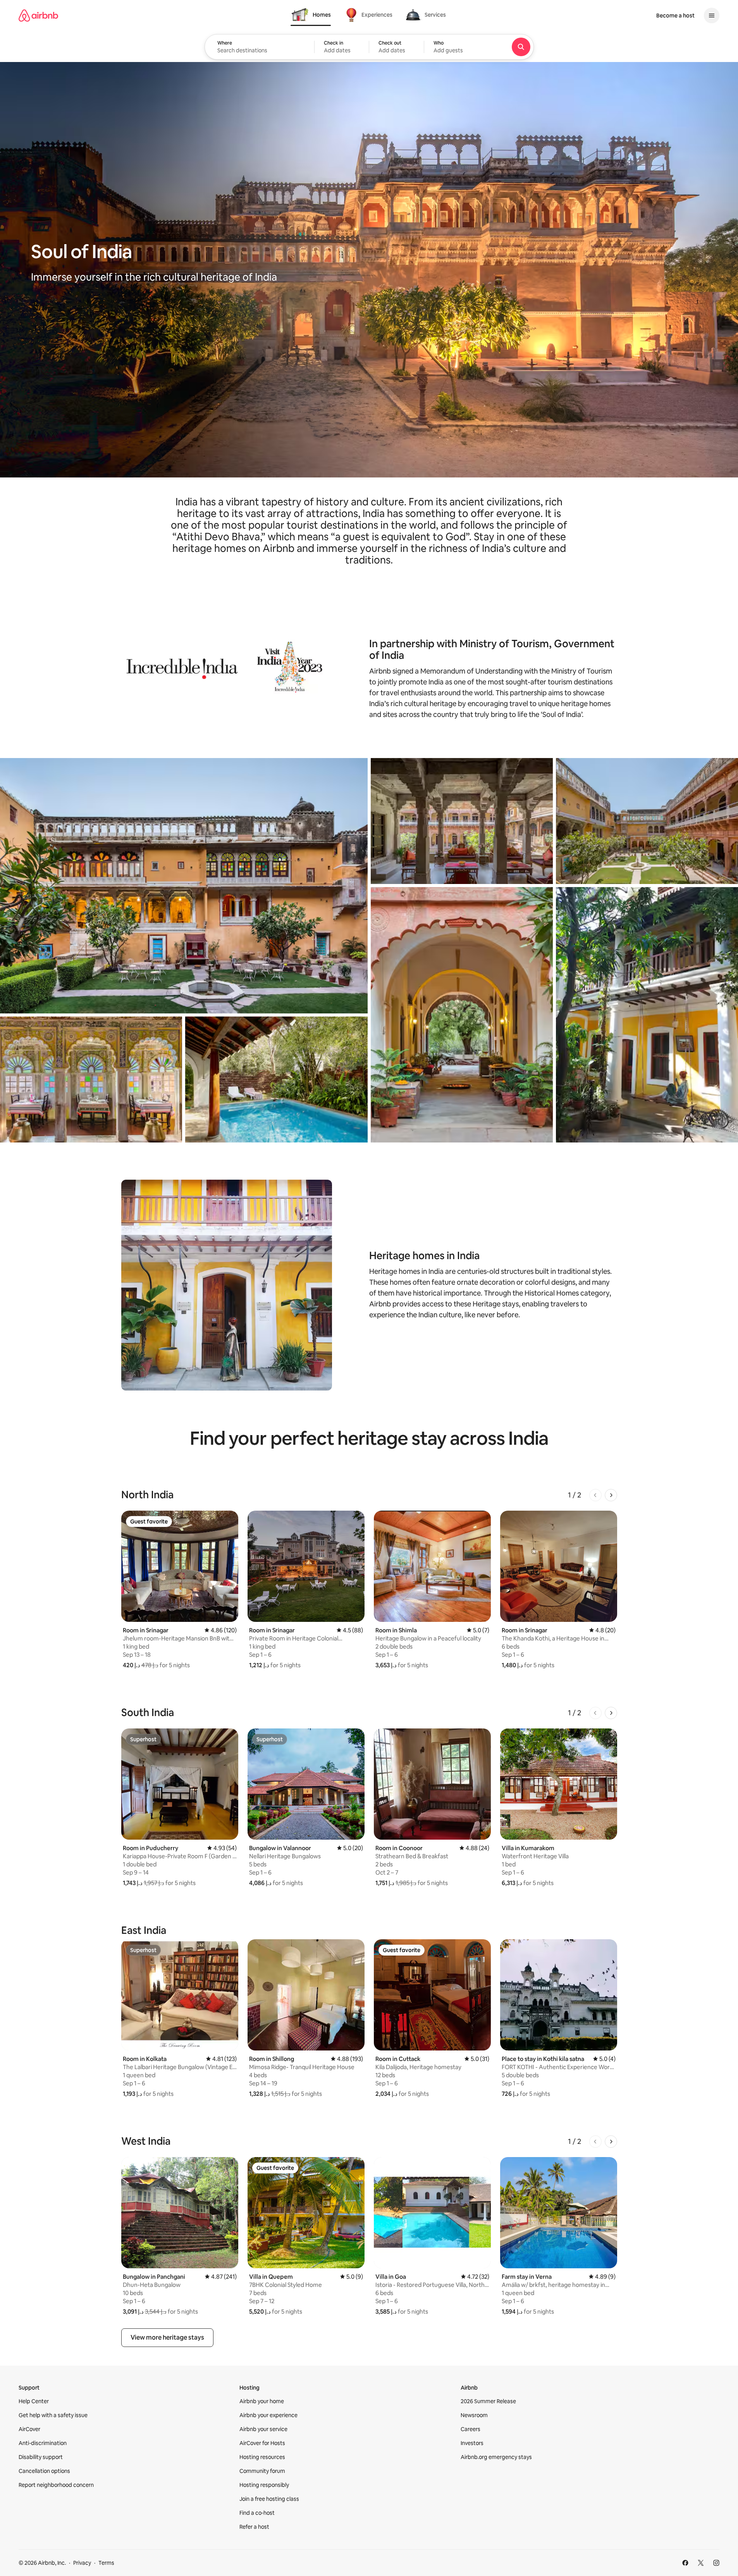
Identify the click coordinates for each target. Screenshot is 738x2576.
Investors (472, 2443)
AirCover (29, 2429)
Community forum (262, 2471)
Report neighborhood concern (56, 2485)
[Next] (611, 1495)
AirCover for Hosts (262, 2443)
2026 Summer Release (488, 2401)
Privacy (82, 2563)
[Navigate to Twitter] (701, 2563)
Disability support (41, 2457)
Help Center (34, 2401)
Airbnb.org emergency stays (496, 2457)
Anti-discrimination (43, 2443)
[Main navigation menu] (712, 16)
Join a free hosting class (269, 2499)
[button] (342, 47)
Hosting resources (262, 2457)
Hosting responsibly (264, 2485)
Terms (106, 2563)
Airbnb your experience (268, 2415)
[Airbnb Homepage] (38, 16)
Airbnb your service (263, 2429)
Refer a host (254, 2527)
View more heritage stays (167, 2337)
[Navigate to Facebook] (685, 2563)
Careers (470, 2429)
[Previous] (595, 1495)
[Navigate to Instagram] (716, 2563)
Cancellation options (44, 2471)
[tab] (311, 15)
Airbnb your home (262, 2401)
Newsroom (474, 2415)
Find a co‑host (257, 2513)
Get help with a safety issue (53, 2415)
